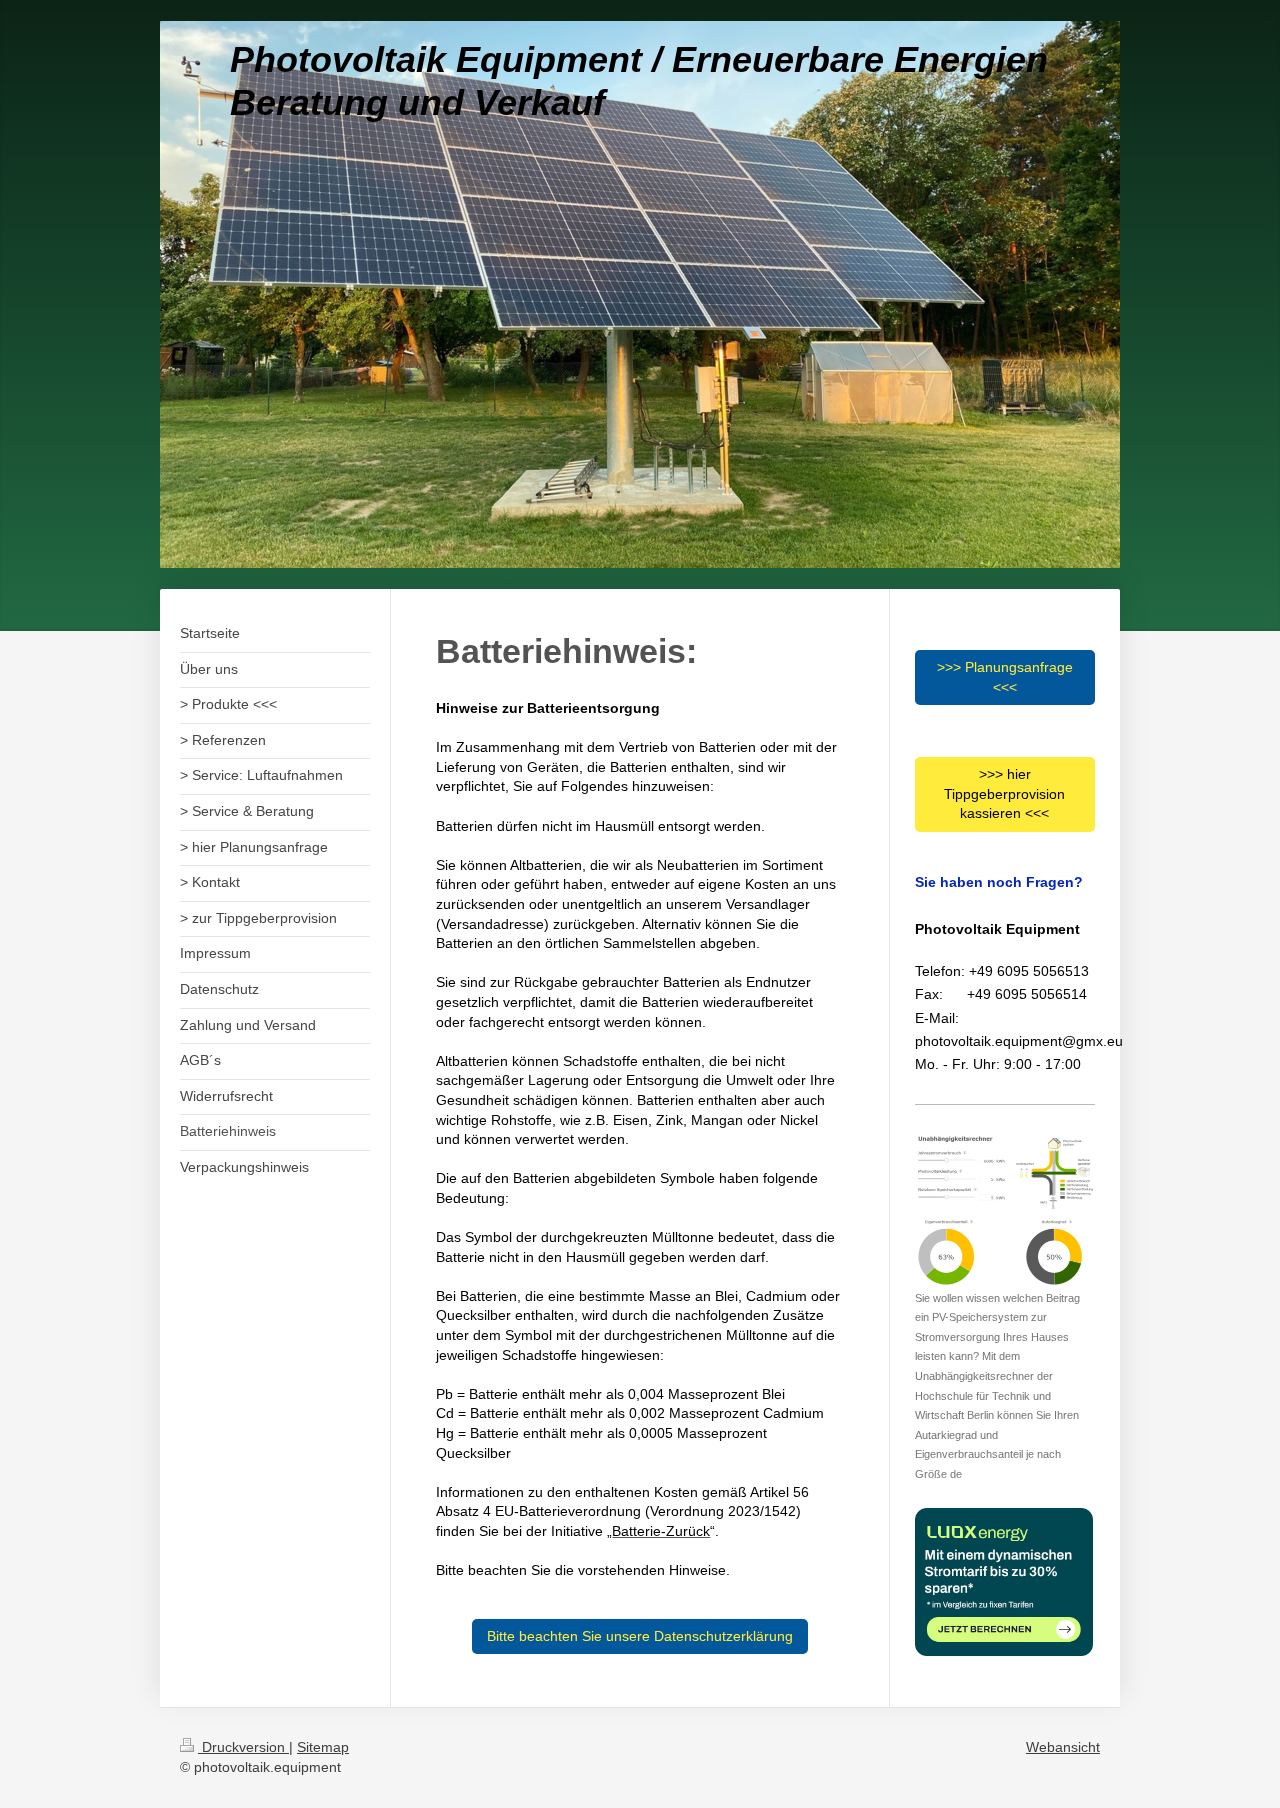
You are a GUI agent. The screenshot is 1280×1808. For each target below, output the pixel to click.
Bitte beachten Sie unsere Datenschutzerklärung (640, 1636)
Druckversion (243, 1747)
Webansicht (1063, 1747)
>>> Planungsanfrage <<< (1005, 677)
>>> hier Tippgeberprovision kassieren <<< (1004, 793)
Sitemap (323, 1747)
